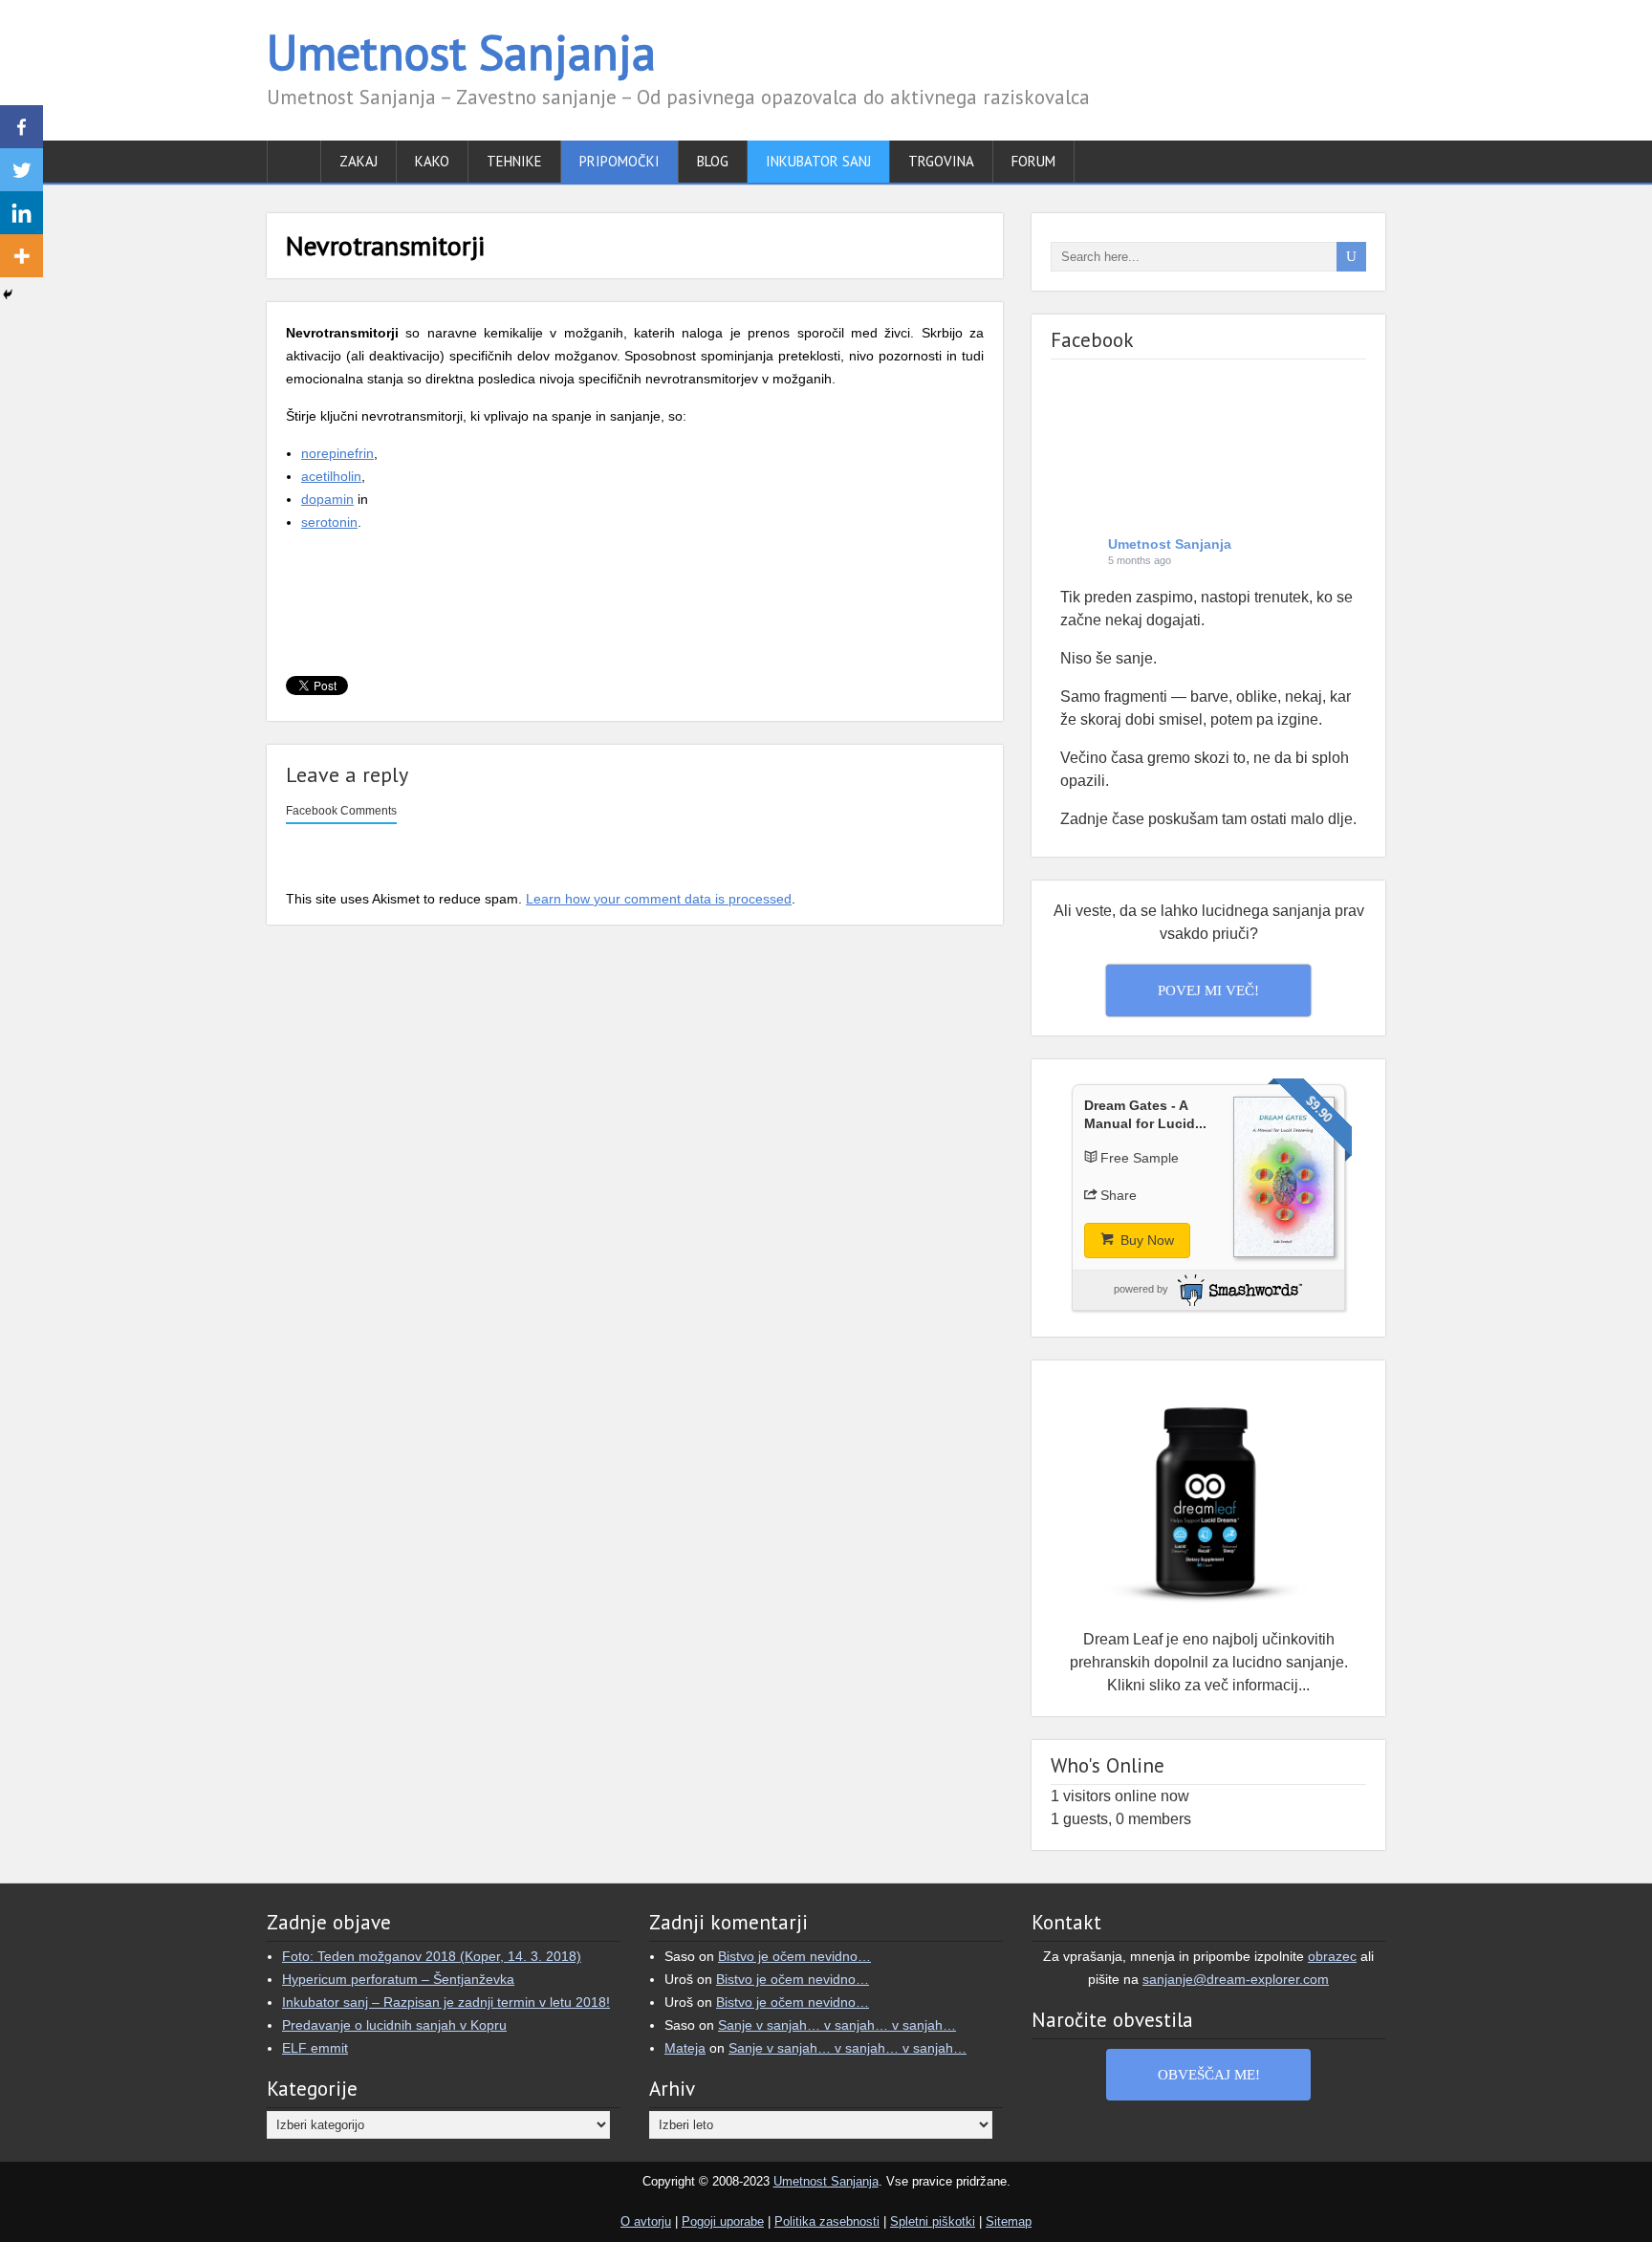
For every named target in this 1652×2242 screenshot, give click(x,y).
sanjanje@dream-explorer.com (1236, 1979)
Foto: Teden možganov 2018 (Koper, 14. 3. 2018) (432, 1956)
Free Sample (1140, 1158)
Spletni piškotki (933, 2221)
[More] (22, 256)
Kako (432, 161)
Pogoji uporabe (723, 2221)
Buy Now (1145, 1240)
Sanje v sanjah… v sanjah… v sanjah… (837, 2025)
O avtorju (646, 2221)
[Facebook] (22, 127)
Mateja (685, 2048)
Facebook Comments (341, 811)
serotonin (329, 522)
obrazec (1332, 1956)
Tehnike (514, 161)
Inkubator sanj (818, 161)
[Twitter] (22, 170)
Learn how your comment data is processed (659, 899)
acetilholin (331, 476)
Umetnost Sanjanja (461, 52)
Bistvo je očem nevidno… (794, 1956)
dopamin (327, 499)
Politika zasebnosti (827, 2221)
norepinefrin (337, 453)
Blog (713, 161)
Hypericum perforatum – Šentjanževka (398, 1979)
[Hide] (8, 294)
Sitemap (1009, 2221)
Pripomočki (619, 161)
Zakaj (359, 161)
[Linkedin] (22, 213)
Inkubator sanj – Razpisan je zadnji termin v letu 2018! (446, 2002)
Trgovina (941, 161)
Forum (1033, 161)
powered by (1141, 1289)
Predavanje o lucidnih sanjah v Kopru (394, 2025)
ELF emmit (315, 2048)
